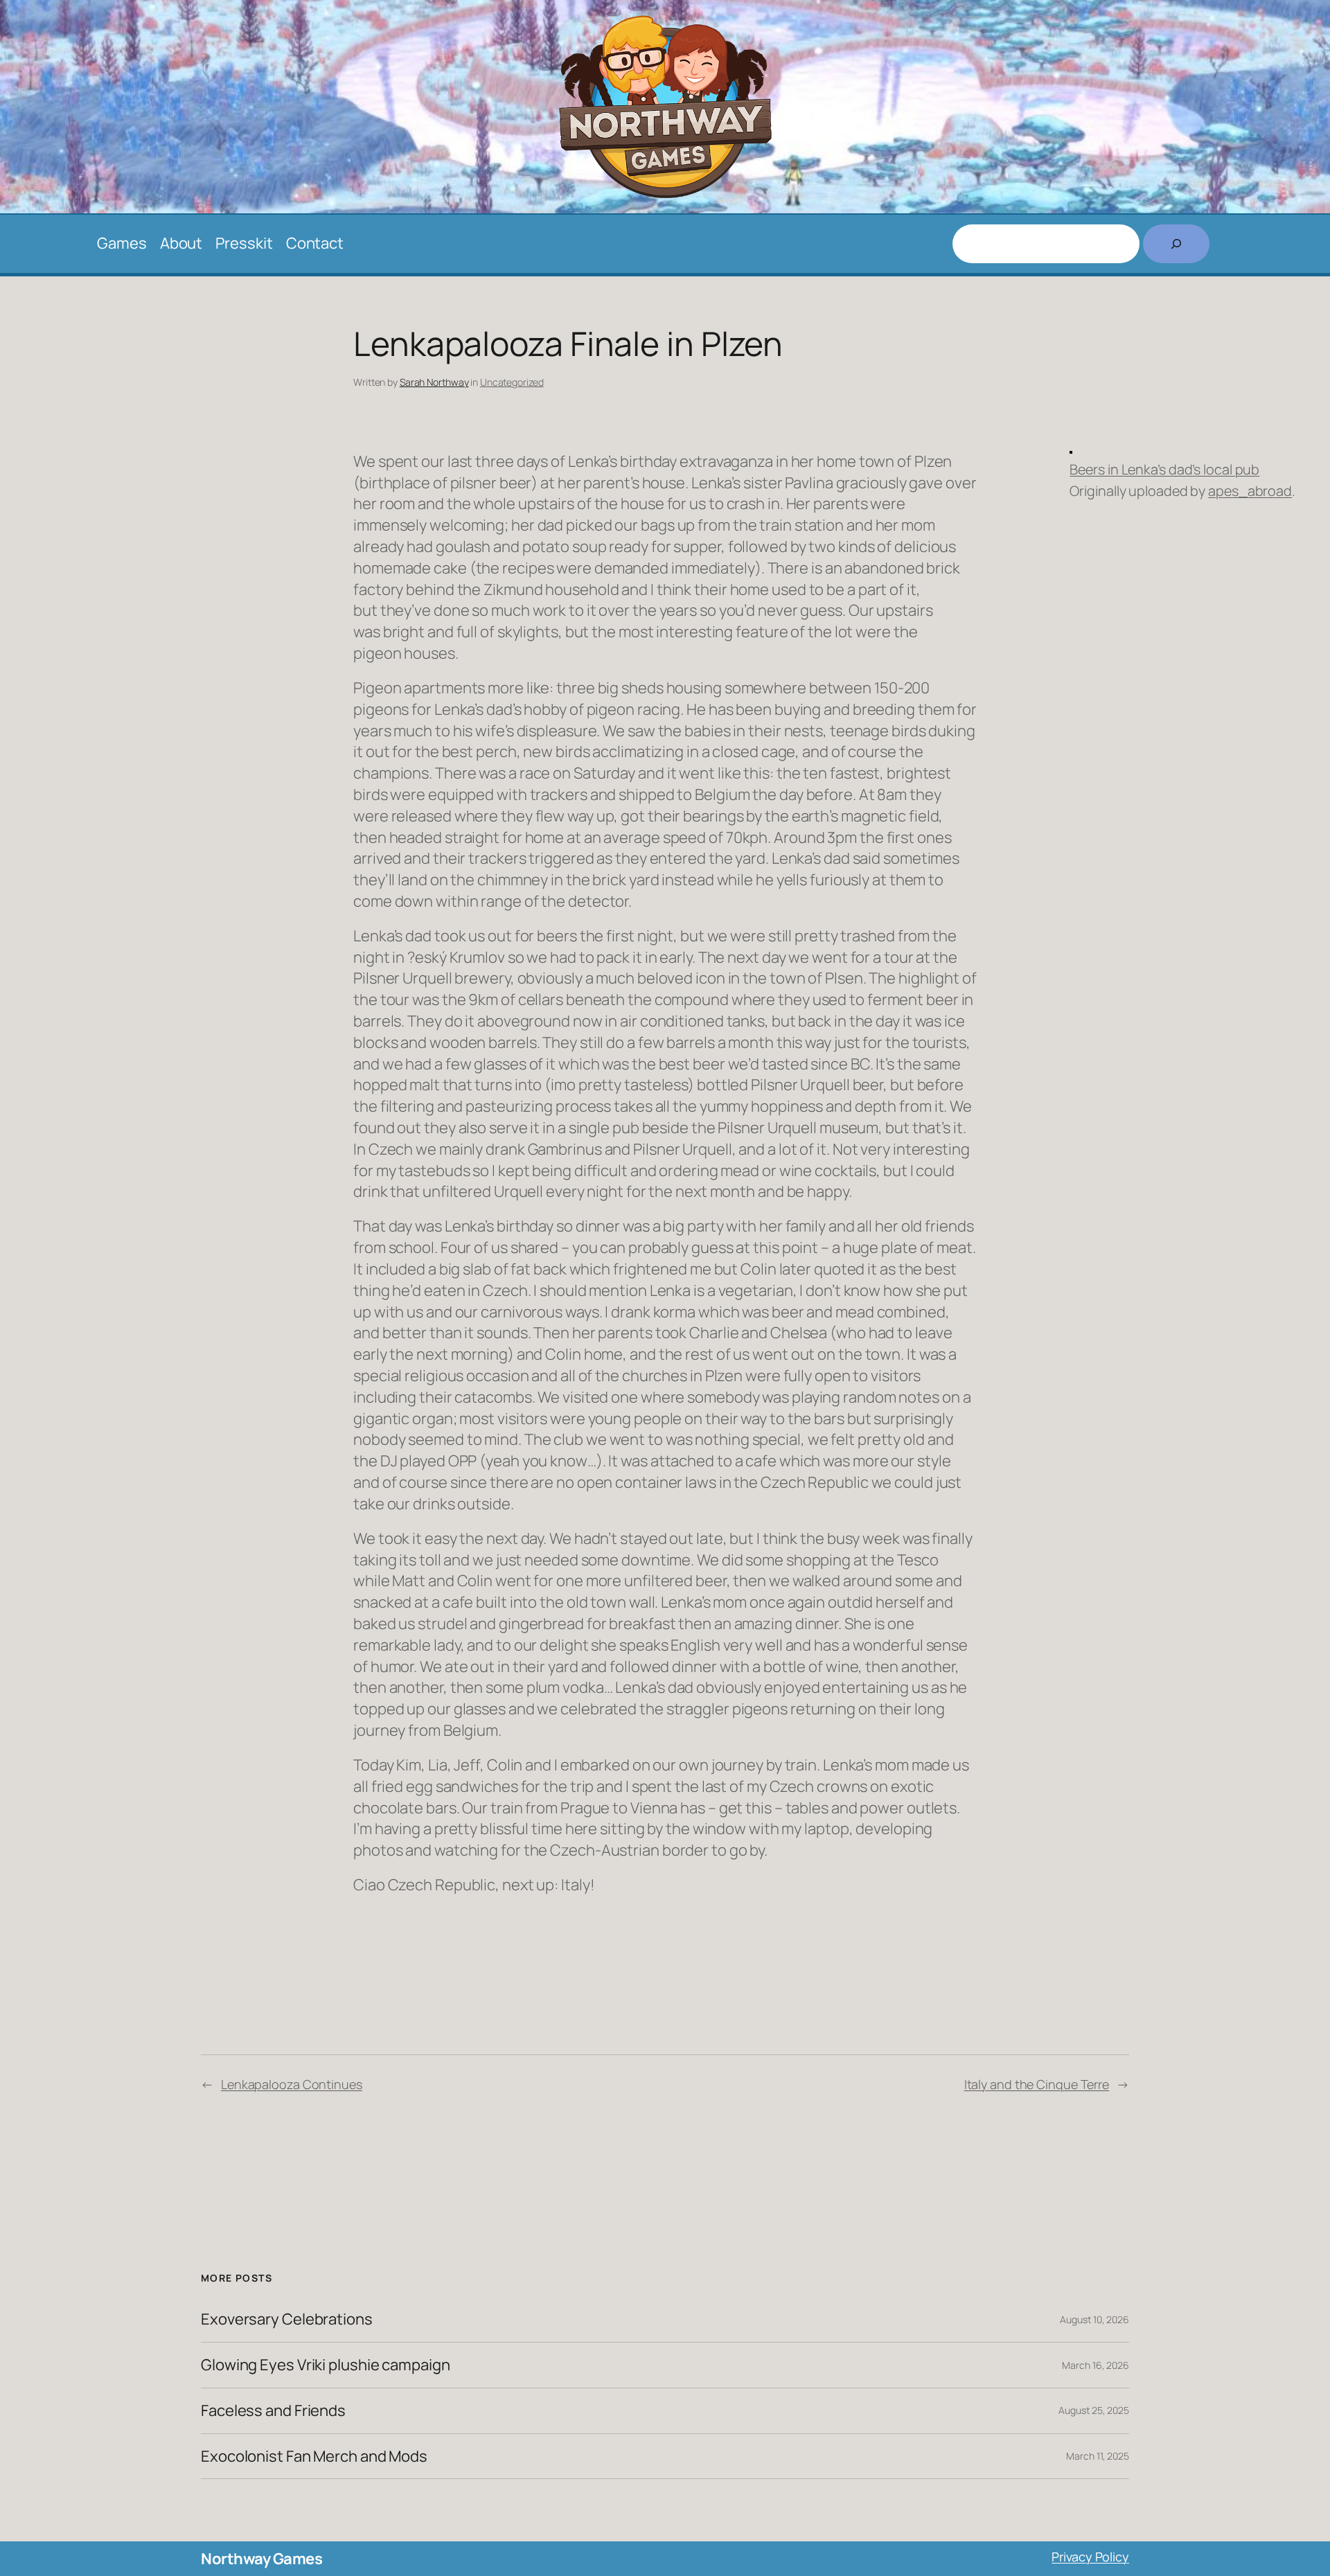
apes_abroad (1250, 491)
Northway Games (261, 2559)
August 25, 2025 (1094, 2410)
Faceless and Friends (273, 2411)
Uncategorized (512, 382)
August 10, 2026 (1094, 2319)
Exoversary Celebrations (287, 2319)
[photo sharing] (1071, 448)
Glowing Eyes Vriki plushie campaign (326, 2365)
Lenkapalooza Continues (292, 2084)
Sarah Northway (434, 382)
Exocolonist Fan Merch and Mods (314, 2457)
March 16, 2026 (1096, 2365)
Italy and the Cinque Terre (1037, 2084)
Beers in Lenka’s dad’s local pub (1164, 469)
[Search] (1176, 244)
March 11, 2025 (1098, 2456)
